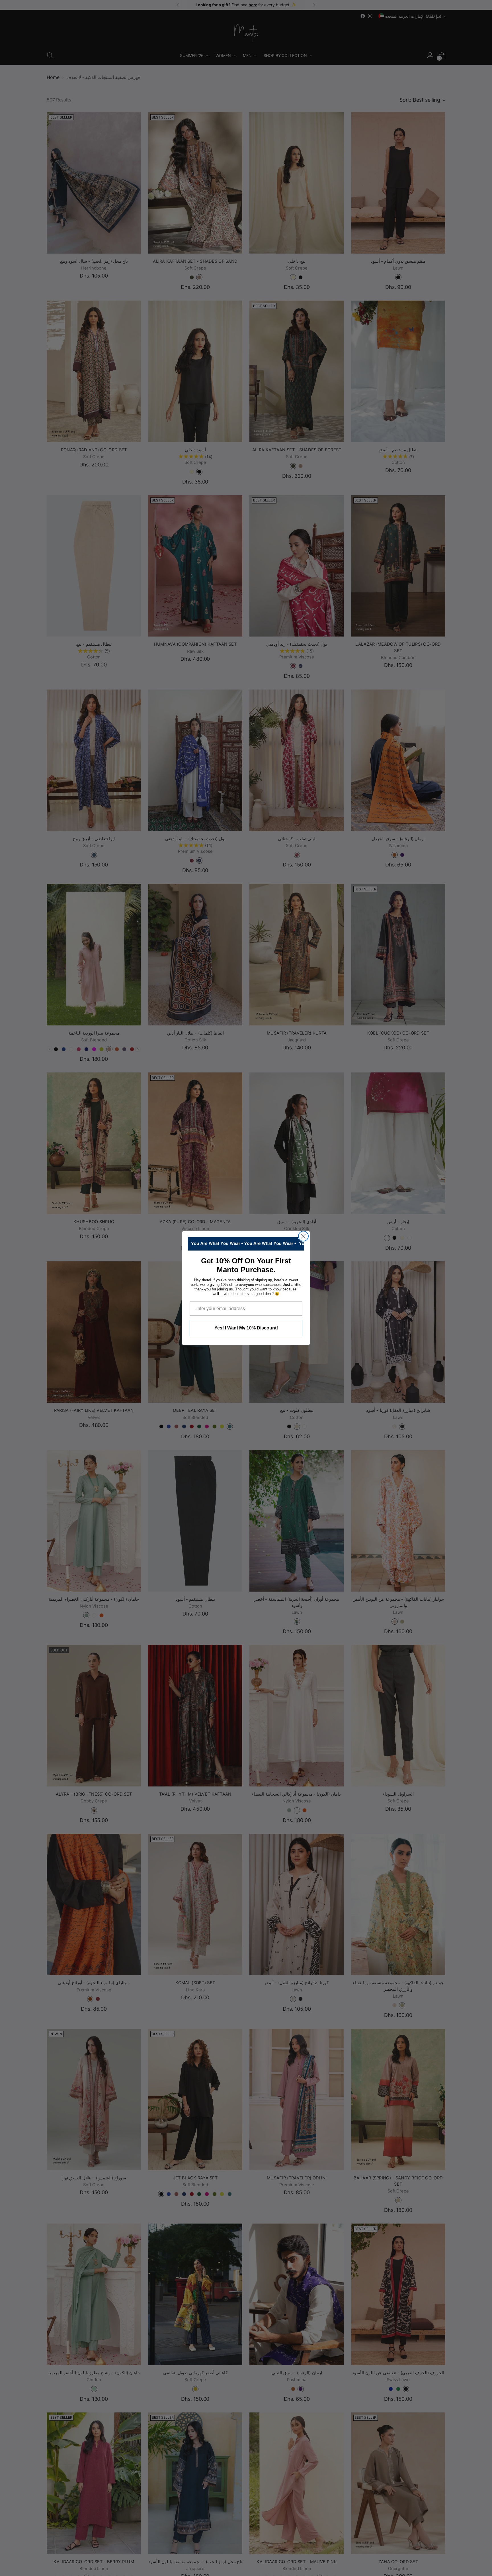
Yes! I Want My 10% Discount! (246, 1328)
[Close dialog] (303, 1236)
